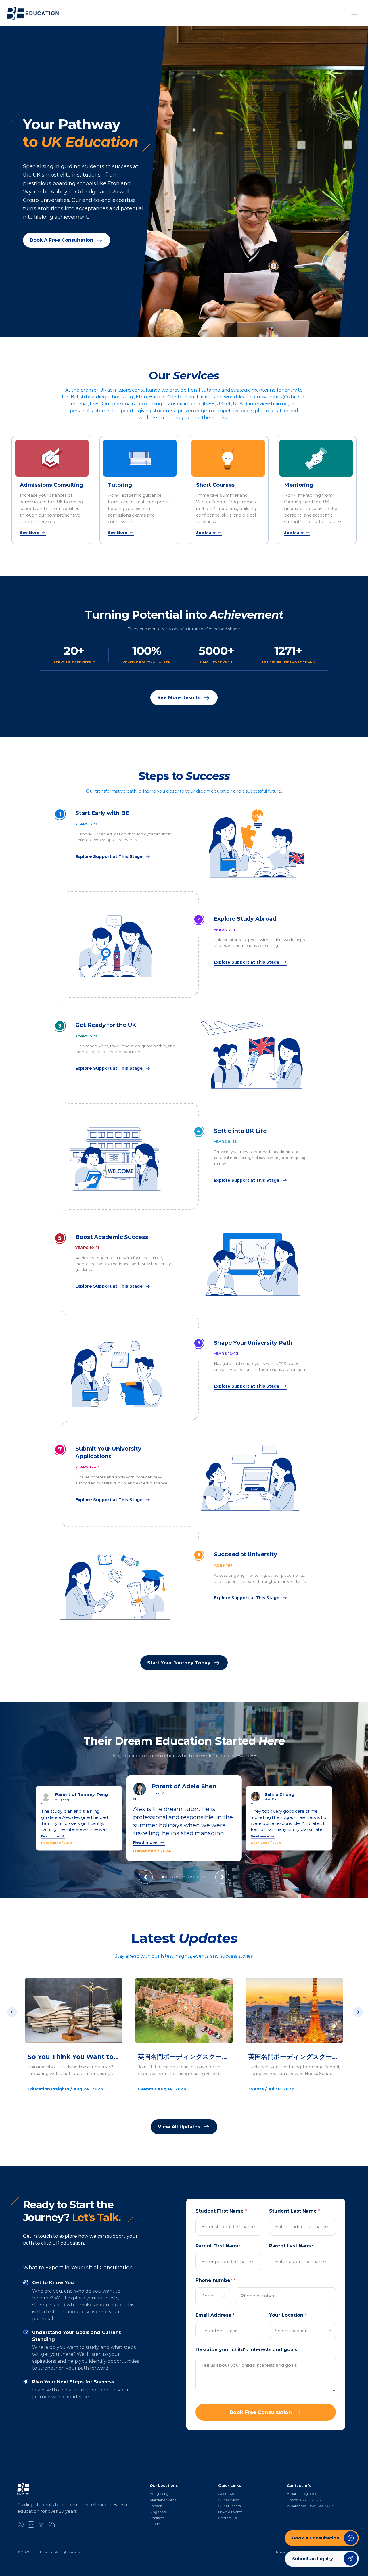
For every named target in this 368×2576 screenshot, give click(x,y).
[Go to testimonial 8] (188, 1877)
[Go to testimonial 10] (194, 1877)
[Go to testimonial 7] (184, 1877)
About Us (226, 2494)
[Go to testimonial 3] (170, 1877)
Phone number (216, 2280)
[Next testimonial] (222, 1877)
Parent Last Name (291, 2246)
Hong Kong (159, 2494)
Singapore (158, 2512)
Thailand (157, 2518)
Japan (155, 2524)
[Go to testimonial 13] (205, 1877)
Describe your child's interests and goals (246, 2350)
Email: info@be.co (302, 2494)
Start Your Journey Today (179, 1663)
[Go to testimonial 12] (202, 1877)
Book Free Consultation (261, 2412)
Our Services (229, 2500)
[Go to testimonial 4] (174, 1877)
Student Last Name (295, 2211)
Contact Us (227, 2518)
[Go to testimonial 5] (177, 1877)
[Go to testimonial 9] (191, 1877)
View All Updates (179, 2127)
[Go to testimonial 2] (166, 1877)
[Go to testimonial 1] (163, 1877)
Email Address (215, 2315)
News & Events (230, 2512)
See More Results (179, 698)
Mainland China (163, 2500)
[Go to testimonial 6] (180, 1877)
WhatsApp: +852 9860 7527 (310, 2506)
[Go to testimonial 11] (198, 1877)
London (156, 2506)
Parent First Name (218, 2246)
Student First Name (221, 2211)
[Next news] (358, 2012)
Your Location (288, 2315)
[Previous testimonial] (146, 1877)
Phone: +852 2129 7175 (305, 2500)
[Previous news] (12, 2012)
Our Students (229, 2506)
